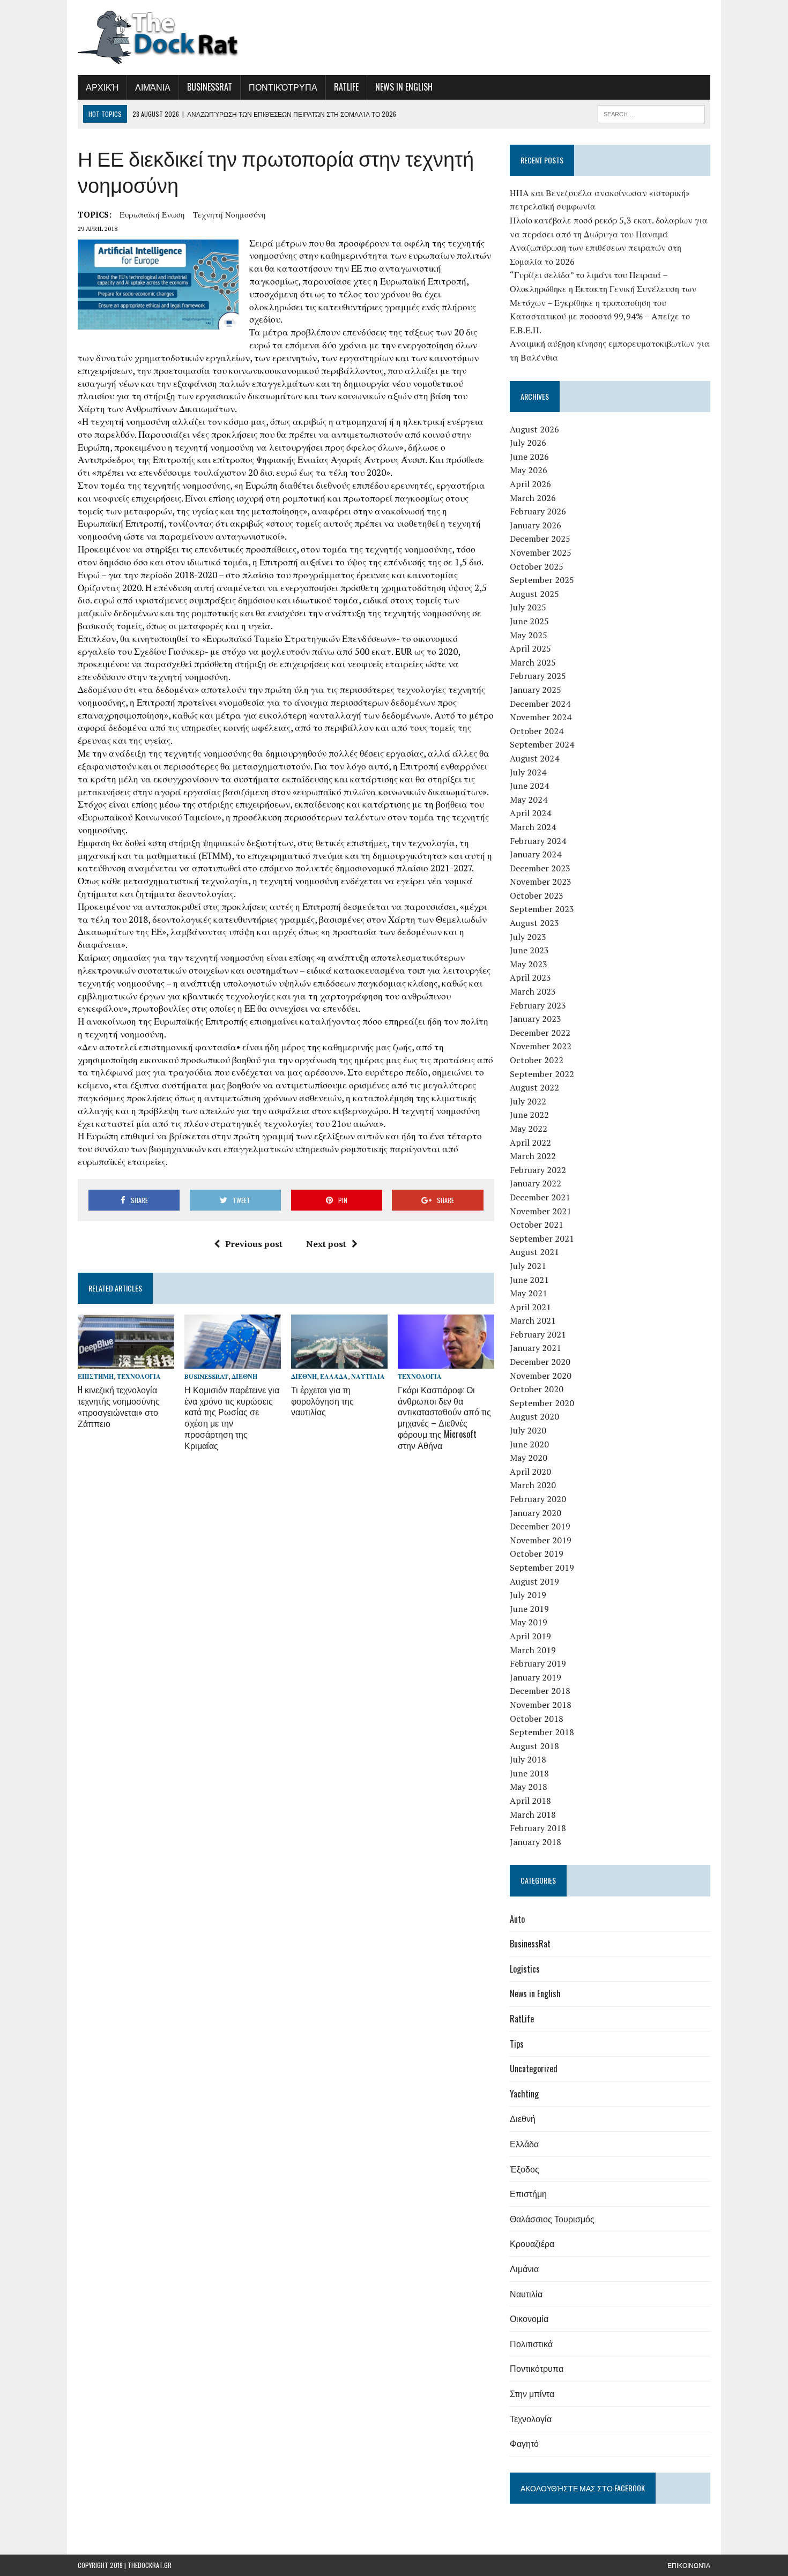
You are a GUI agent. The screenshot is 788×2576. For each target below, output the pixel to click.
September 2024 (542, 744)
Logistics (525, 1969)
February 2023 (538, 1005)
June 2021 (529, 1280)
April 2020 (530, 1472)
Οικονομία (529, 2318)
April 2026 (530, 484)
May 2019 (529, 1622)
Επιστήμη (96, 1376)
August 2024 (534, 758)
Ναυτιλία (368, 1376)
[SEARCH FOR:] (651, 113)
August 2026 (534, 429)
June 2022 (529, 1115)
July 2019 (528, 1595)
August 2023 (534, 923)
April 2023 (530, 977)
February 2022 (538, 1170)
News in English (404, 87)
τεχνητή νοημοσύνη (229, 214)
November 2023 (541, 882)
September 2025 (542, 580)
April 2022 (530, 1143)
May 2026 (529, 470)
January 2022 (536, 1183)
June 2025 (529, 621)
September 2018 (542, 1732)
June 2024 (529, 786)
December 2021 (540, 1197)
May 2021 (529, 1293)
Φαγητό (524, 2443)
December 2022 (540, 1033)
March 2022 (533, 1156)
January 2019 (536, 1677)
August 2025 (534, 594)
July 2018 (528, 1759)
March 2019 (533, 1650)
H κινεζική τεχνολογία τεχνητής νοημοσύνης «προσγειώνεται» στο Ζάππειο (119, 1406)
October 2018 (537, 1719)
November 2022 (541, 1046)
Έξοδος (525, 2169)
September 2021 (542, 1238)
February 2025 (538, 676)
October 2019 (537, 1554)
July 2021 (528, 1266)
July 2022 (528, 1101)
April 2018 (530, 1801)
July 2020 (528, 1430)
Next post (326, 1244)
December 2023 (540, 868)
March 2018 (533, 1815)
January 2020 (536, 1513)
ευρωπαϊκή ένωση (152, 214)
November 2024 (541, 717)
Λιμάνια (153, 87)
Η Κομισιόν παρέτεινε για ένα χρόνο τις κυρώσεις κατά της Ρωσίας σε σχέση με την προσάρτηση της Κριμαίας (232, 1417)
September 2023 (542, 909)
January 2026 (536, 525)
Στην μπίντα (532, 2393)
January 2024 (536, 854)
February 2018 (538, 1828)
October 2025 (537, 566)
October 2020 (537, 1389)
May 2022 (529, 1129)
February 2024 (538, 841)
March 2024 (533, 827)
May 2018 (529, 1787)
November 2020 (541, 1376)
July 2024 (528, 772)
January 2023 (536, 1019)
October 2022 (537, 1060)
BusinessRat (210, 87)
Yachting (524, 2094)
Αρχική (102, 87)
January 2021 (536, 1348)
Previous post (254, 1244)
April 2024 (530, 813)
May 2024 (529, 800)
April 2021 (530, 1307)
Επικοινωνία (689, 2565)
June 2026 (529, 457)
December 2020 (540, 1362)
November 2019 (541, 1540)
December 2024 (540, 704)
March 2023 (533, 991)
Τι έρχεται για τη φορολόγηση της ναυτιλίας (322, 1401)
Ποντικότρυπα (283, 87)
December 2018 (540, 1691)
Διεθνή (244, 1376)
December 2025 (540, 539)
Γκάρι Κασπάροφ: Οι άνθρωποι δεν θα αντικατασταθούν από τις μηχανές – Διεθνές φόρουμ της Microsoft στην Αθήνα (444, 1417)
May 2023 (529, 964)
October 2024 (537, 731)
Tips (517, 2044)
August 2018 (534, 1746)
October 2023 (537, 895)
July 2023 (528, 937)
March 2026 (533, 498)
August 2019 (534, 1581)
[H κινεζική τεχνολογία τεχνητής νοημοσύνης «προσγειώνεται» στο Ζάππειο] (126, 1361)
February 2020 (538, 1499)
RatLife (346, 87)
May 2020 (529, 1458)
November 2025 (541, 552)
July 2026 (528, 443)
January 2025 (536, 690)
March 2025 (533, 662)
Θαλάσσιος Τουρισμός (552, 2219)
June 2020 (529, 1444)
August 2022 (534, 1087)
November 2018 (541, 1705)
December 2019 (540, 1526)
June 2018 (529, 1773)
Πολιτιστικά (531, 2343)
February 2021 (538, 1334)
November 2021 (541, 1211)
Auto (517, 1919)
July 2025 (528, 607)
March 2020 (533, 1485)
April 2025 (530, 648)
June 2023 (529, 950)
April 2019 (530, 1636)
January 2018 (536, 1842)
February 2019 (538, 1663)
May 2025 (529, 635)
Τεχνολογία (139, 1376)
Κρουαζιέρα (532, 2243)
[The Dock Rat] (178, 38)
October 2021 (537, 1224)
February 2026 (538, 511)
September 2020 (542, 1403)
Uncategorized (534, 2069)
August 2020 (534, 1416)
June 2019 (529, 1609)
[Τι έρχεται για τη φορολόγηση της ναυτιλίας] (339, 1361)
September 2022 (542, 1074)
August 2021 (534, 1252)
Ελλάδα (334, 1376)
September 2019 (542, 1567)
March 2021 (533, 1320)
